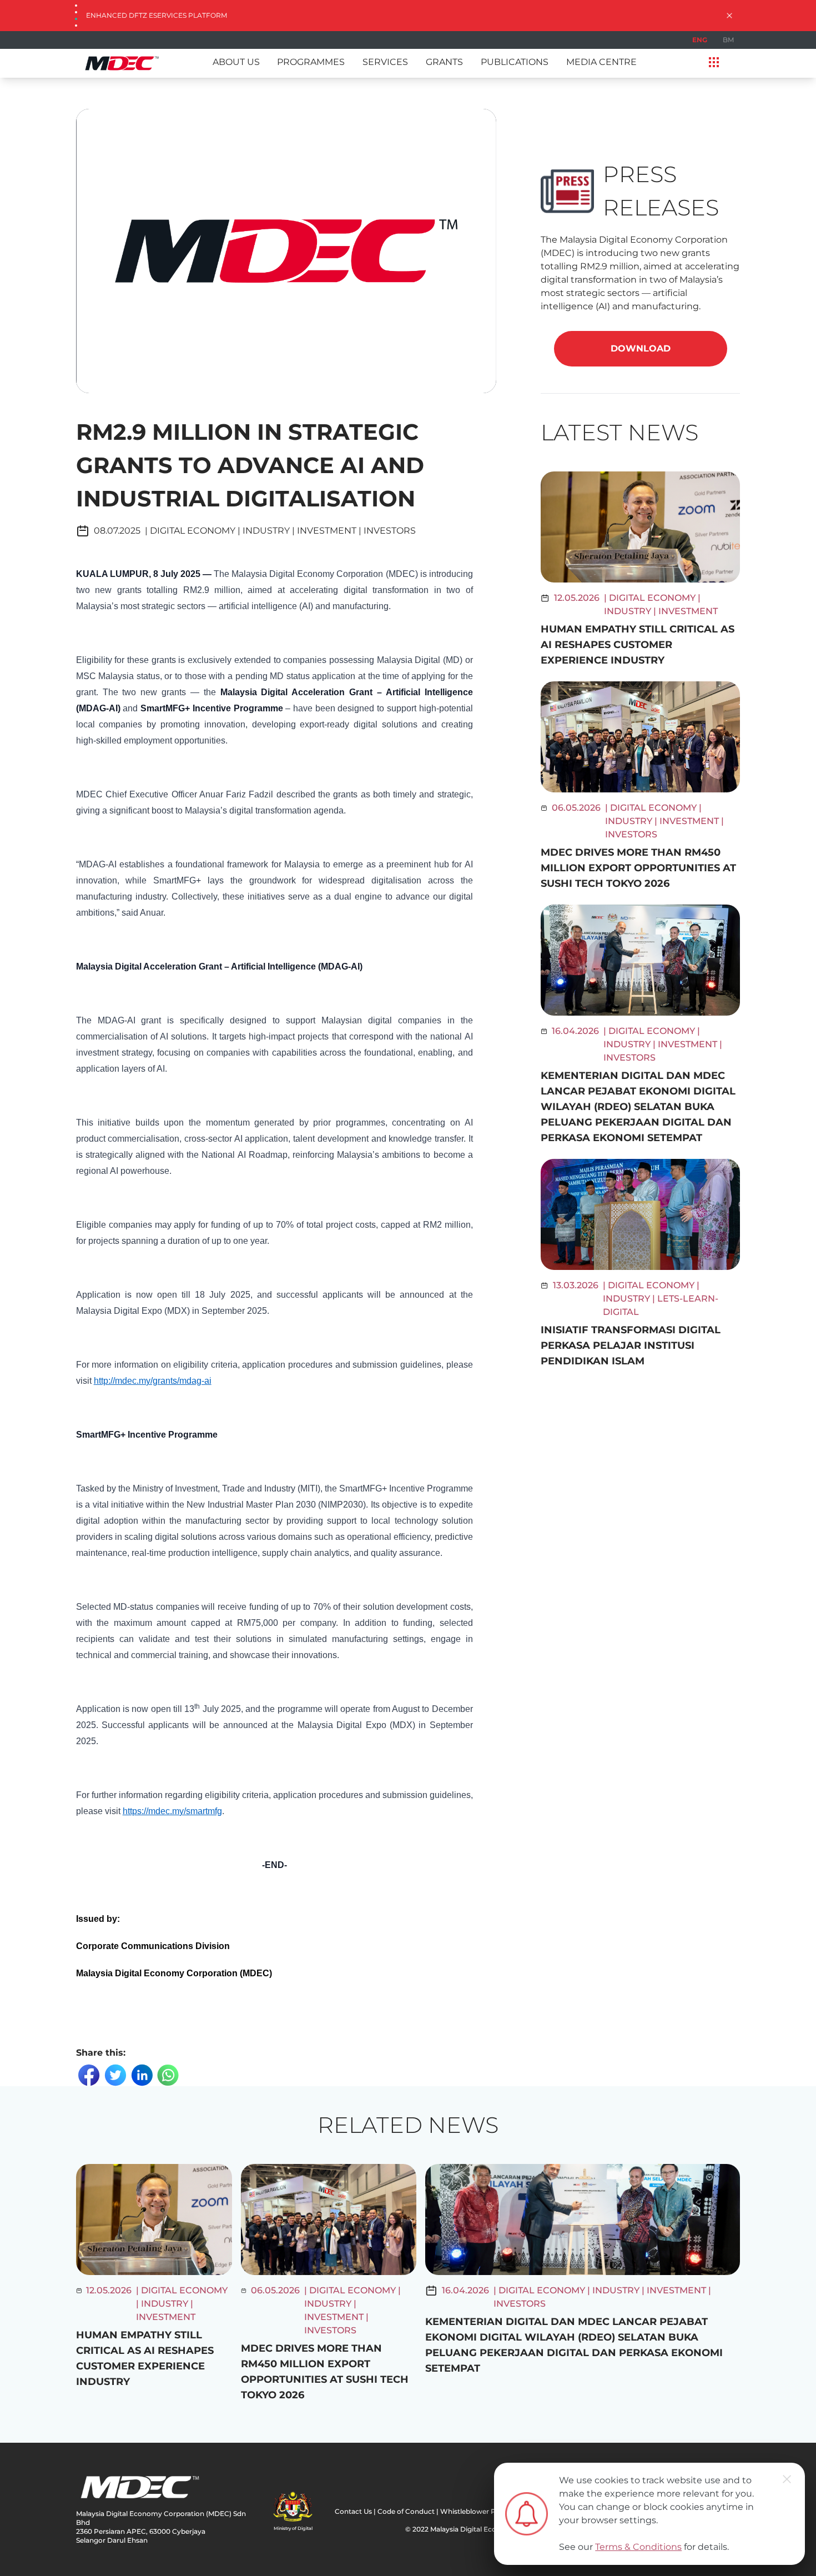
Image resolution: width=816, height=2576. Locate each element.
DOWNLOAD (641, 348)
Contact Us (353, 2511)
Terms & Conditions (638, 2547)
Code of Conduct (406, 2511)
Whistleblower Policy (476, 2511)
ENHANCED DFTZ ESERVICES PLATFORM (157, 15)
